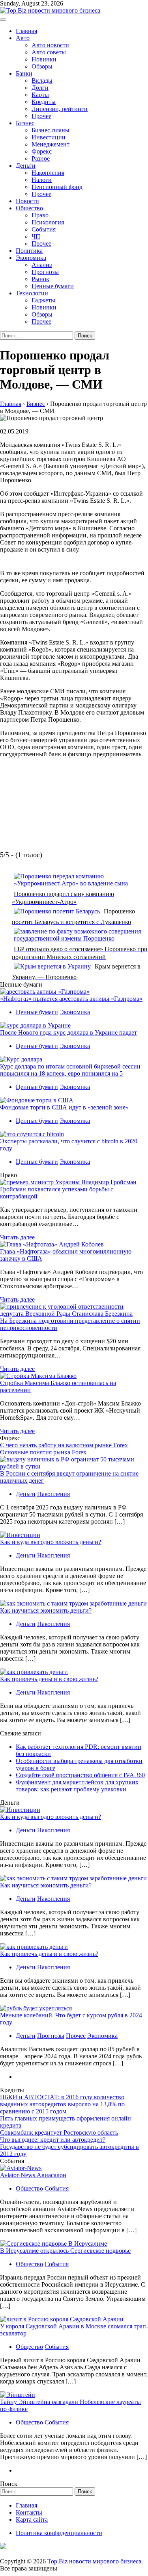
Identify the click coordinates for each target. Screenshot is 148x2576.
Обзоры (42, 66)
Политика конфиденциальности (59, 2533)
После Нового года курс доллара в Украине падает (68, 1032)
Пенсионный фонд (57, 187)
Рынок (40, 279)
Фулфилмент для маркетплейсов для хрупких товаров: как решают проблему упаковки (77, 1786)
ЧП (36, 236)
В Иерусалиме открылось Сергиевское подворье (65, 2251)
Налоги (42, 180)
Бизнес (25, 123)
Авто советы (49, 52)
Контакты (29, 2512)
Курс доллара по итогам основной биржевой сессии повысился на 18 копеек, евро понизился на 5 (70, 1070)
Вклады (42, 81)
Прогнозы (45, 272)
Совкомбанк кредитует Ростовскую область (59, 2132)
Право (40, 215)
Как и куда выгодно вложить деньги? (51, 1542)
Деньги (26, 166)
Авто (23, 38)
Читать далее (17, 1237)
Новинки (44, 59)
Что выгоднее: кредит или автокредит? (53, 2140)
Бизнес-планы (51, 130)
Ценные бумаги (53, 286)
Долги (40, 88)
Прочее (41, 116)
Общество (29, 208)
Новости (27, 201)
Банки (24, 73)
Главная (26, 31)
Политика (29, 251)
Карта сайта (32, 2520)
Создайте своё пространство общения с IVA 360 (80, 1775)
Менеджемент (51, 144)
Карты (40, 95)
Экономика (31, 258)
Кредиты (44, 102)
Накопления (48, 173)
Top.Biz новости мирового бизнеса (94, 2561)
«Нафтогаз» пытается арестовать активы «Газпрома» (71, 999)
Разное (41, 158)
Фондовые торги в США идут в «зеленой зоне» (64, 1107)
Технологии (32, 293)
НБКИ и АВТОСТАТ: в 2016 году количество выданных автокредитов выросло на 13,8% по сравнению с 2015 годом (62, 2104)
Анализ (42, 265)
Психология (48, 222)
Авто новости (50, 45)
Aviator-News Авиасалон (33, 2175)
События (44, 229)
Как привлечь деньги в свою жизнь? (49, 1679)
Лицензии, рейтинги (60, 109)
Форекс (42, 151)
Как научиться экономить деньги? (46, 1610)
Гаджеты (43, 300)
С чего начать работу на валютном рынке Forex (64, 1445)
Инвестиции (49, 137)
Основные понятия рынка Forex (43, 1452)
